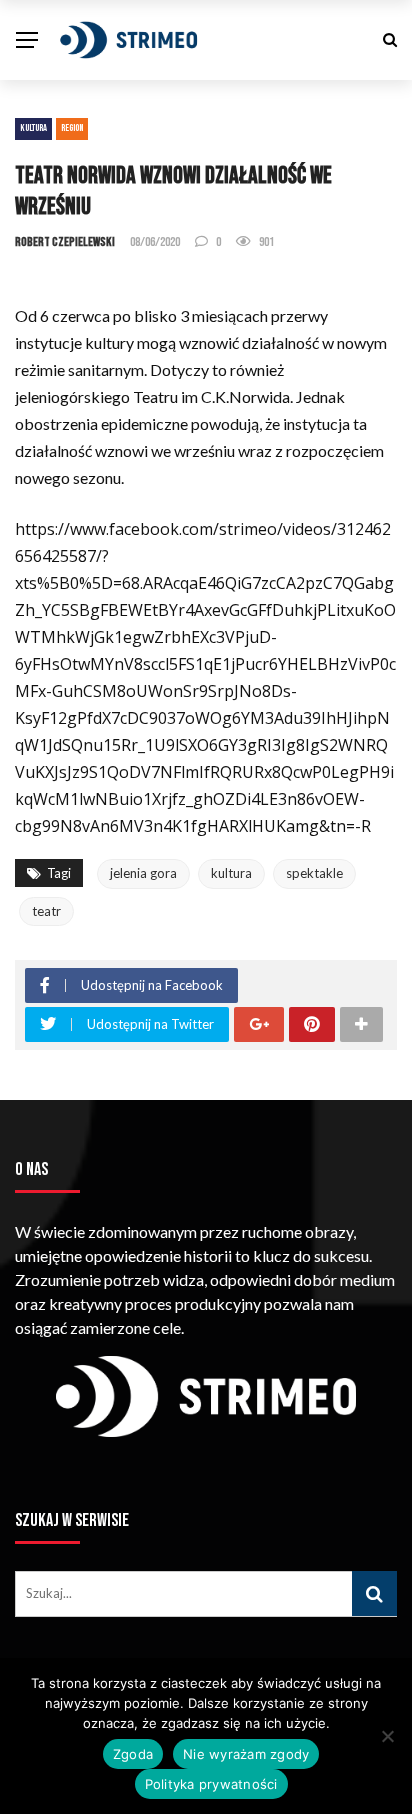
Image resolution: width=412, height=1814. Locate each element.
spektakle (314, 873)
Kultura (33, 128)
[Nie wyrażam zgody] (387, 1736)
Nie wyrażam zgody (246, 1754)
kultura (231, 873)
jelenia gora (143, 873)
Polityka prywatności (211, 1784)
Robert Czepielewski (65, 242)
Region (72, 128)
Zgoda (133, 1754)
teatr (46, 911)
